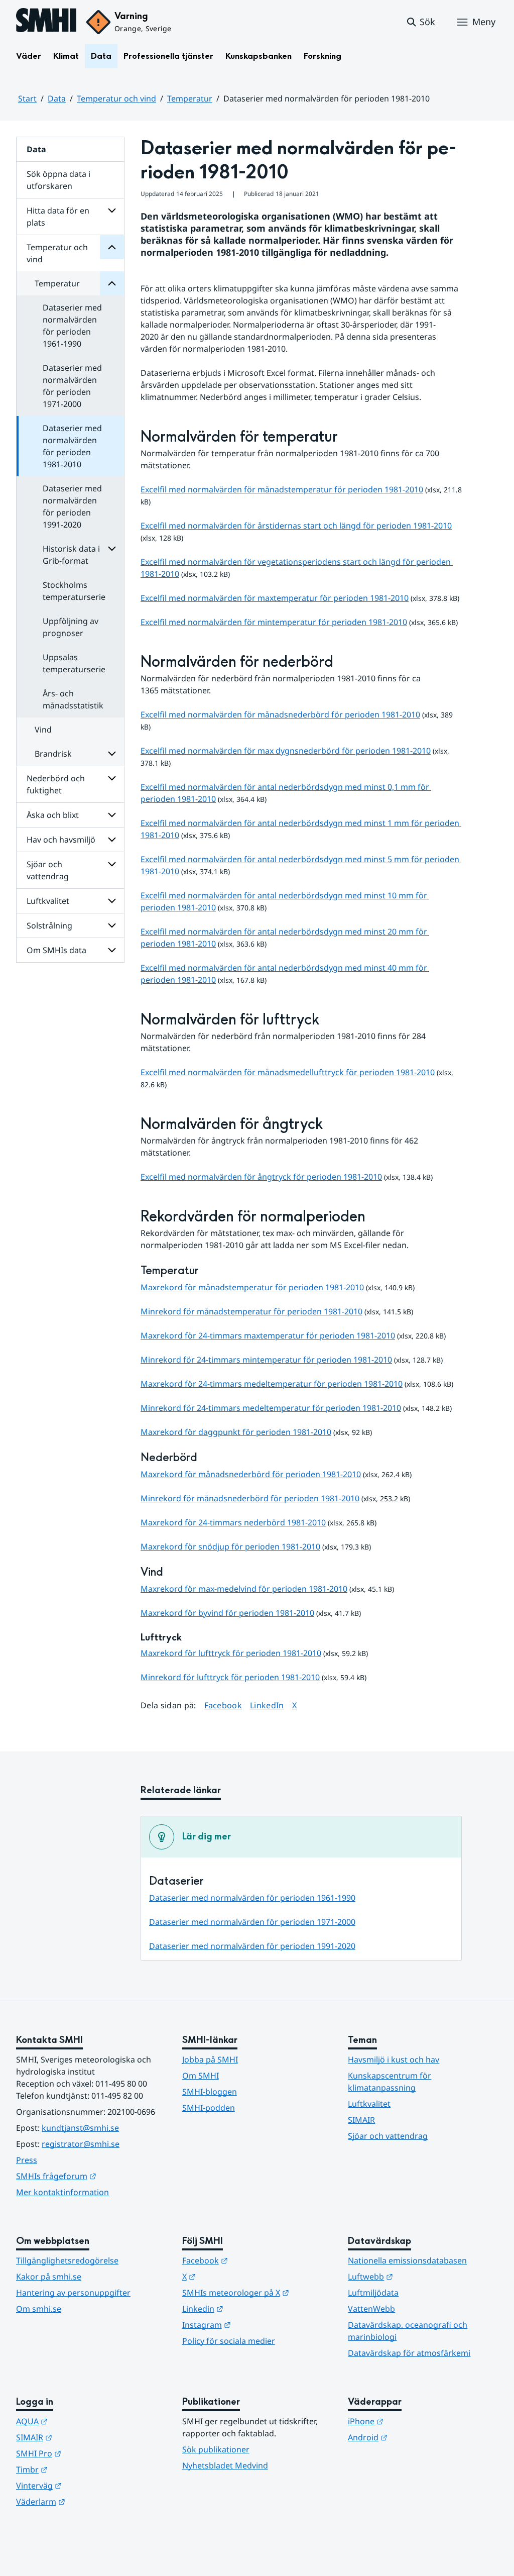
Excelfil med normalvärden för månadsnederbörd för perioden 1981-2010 (280, 714)
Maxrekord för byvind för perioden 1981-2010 (227, 1613)
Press (27, 2160)
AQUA (81, 2421)
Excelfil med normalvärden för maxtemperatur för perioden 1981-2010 (275, 598)
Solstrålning (49, 925)
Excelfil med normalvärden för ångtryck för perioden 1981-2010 (261, 1177)
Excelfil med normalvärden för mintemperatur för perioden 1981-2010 (274, 622)
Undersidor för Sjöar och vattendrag (112, 864)
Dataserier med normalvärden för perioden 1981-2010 (72, 446)
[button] (420, 22)
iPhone (415, 2421)
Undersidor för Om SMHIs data (112, 950)
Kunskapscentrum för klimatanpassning (390, 2082)
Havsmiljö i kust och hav (394, 2059)
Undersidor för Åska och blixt (112, 815)
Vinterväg (88, 2485)
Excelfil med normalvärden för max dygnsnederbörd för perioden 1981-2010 (286, 751)
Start (27, 98)
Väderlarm (90, 2501)
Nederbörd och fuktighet (56, 784)
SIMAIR (361, 2120)
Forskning (323, 56)
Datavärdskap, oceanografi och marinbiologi (408, 2331)
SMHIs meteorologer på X (257, 2292)
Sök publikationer (216, 2449)
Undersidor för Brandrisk (112, 754)
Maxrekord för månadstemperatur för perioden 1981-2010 (252, 1287)
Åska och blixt (53, 815)
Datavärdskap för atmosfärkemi (409, 2353)
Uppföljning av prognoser (71, 627)
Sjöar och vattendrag (48, 870)
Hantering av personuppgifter (73, 2293)
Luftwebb (420, 2276)
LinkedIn (267, 1705)
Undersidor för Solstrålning (112, 925)
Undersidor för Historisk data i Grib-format (112, 549)
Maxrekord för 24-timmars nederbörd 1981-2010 (233, 1522)
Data (101, 56)
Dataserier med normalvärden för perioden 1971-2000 (72, 386)
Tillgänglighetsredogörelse (67, 2260)
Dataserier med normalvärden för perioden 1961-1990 (72, 326)
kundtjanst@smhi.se (80, 2128)
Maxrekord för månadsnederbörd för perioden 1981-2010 (251, 1474)
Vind (43, 730)
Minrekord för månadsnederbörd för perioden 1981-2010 (250, 1498)
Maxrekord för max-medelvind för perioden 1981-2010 (244, 1589)
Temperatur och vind (116, 98)
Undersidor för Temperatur (112, 283)
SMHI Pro (88, 2453)
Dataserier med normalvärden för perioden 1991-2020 (72, 506)
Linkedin (252, 2308)
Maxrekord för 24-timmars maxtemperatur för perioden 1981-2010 (268, 1335)
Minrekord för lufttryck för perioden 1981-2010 (230, 1677)
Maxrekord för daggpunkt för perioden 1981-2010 (236, 1432)
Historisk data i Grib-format (71, 555)
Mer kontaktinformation (62, 2192)
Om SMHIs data (56, 950)
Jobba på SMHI (210, 2059)
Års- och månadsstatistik (73, 699)
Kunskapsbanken (259, 56)
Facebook (223, 1705)
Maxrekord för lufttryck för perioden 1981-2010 (231, 1653)
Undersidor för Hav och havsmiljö (112, 840)
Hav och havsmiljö (61, 840)
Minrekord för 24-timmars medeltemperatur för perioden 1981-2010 (271, 1408)
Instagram (256, 2325)
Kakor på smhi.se (49, 2277)
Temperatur (190, 98)
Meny (484, 22)
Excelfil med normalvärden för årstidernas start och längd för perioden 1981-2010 (296, 526)
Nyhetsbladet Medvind (225, 2465)
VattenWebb (371, 2309)
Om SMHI (201, 2076)
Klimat (66, 56)
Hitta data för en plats (58, 217)
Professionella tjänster (168, 56)
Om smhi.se (39, 2309)
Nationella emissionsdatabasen (407, 2260)
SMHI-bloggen (210, 2092)
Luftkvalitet (48, 901)
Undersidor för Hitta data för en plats (112, 211)
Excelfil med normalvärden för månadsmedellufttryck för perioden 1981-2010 (288, 1072)
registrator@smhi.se (81, 2144)
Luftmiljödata (373, 2293)
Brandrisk (53, 754)
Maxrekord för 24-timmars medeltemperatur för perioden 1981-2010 (272, 1384)
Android (417, 2437)
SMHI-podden (209, 2108)
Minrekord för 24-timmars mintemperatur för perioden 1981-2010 (266, 1360)
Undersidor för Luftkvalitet (112, 901)
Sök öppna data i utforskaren (58, 180)
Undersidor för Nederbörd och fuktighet (112, 778)
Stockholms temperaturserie (74, 591)
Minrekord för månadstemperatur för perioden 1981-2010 (251, 1311)
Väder (29, 56)
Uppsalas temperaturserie (74, 663)
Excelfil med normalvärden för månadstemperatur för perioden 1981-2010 (282, 489)
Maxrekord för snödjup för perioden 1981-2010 (230, 1547)
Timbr (81, 2469)
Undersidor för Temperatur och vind (112, 247)
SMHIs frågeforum (91, 2176)
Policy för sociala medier (229, 2341)
